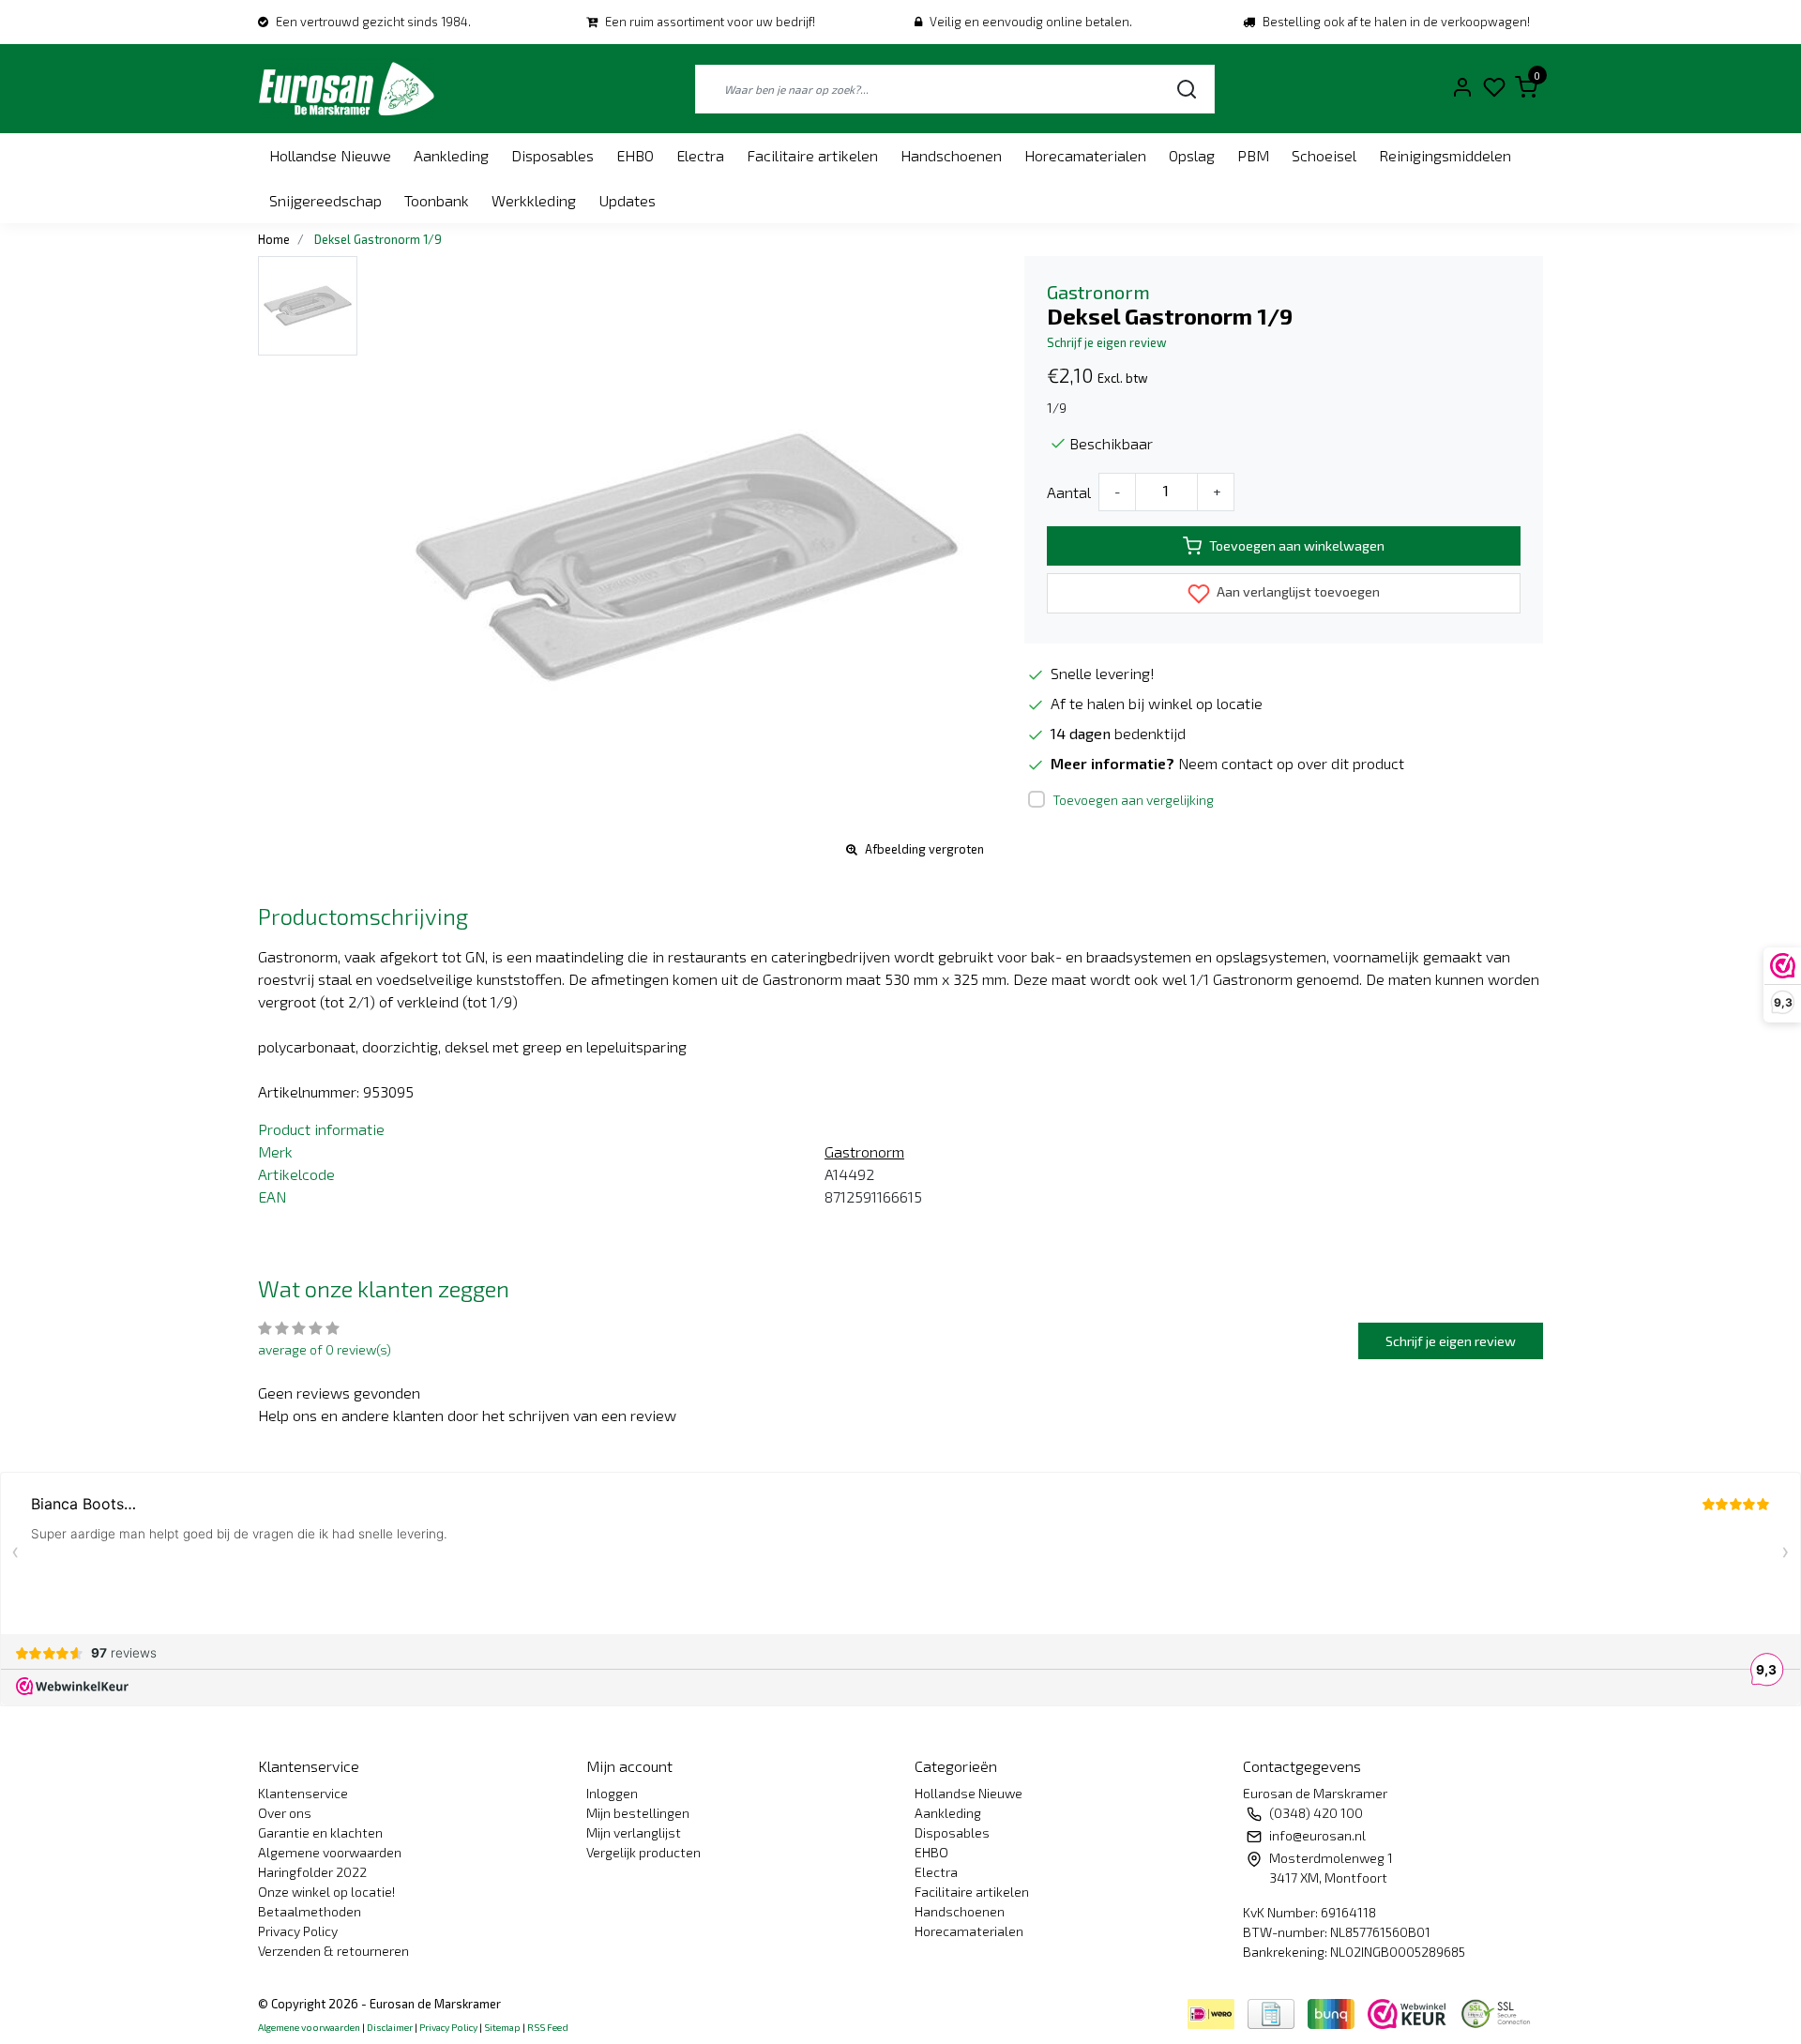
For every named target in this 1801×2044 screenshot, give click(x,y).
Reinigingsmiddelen (1445, 155)
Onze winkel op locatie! (326, 1892)
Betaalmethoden (310, 1911)
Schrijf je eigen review (1107, 342)
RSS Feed (548, 2027)
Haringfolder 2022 (312, 1872)
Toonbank (437, 200)
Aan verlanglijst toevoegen (1297, 591)
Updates (627, 200)
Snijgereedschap (325, 200)
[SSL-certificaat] (1499, 2011)
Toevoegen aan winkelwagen (1297, 545)
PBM (1253, 155)
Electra (700, 155)
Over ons (285, 1813)
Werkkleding (534, 200)
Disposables (552, 155)
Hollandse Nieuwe (330, 155)
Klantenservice (303, 1793)
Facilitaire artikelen (812, 155)
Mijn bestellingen (638, 1813)
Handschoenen (951, 155)
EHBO (635, 155)
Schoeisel (1324, 155)
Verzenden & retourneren (333, 1951)
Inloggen (612, 1793)
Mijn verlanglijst (634, 1832)
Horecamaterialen (1085, 155)
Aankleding (451, 155)
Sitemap (502, 2027)
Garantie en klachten (320, 1832)
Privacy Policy (298, 1931)
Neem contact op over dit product (1291, 763)
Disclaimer (390, 2027)
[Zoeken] (1187, 89)
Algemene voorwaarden (330, 1852)
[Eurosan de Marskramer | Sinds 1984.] (346, 89)
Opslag (1192, 155)
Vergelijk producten (643, 1852)
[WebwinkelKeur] (1409, 2011)
